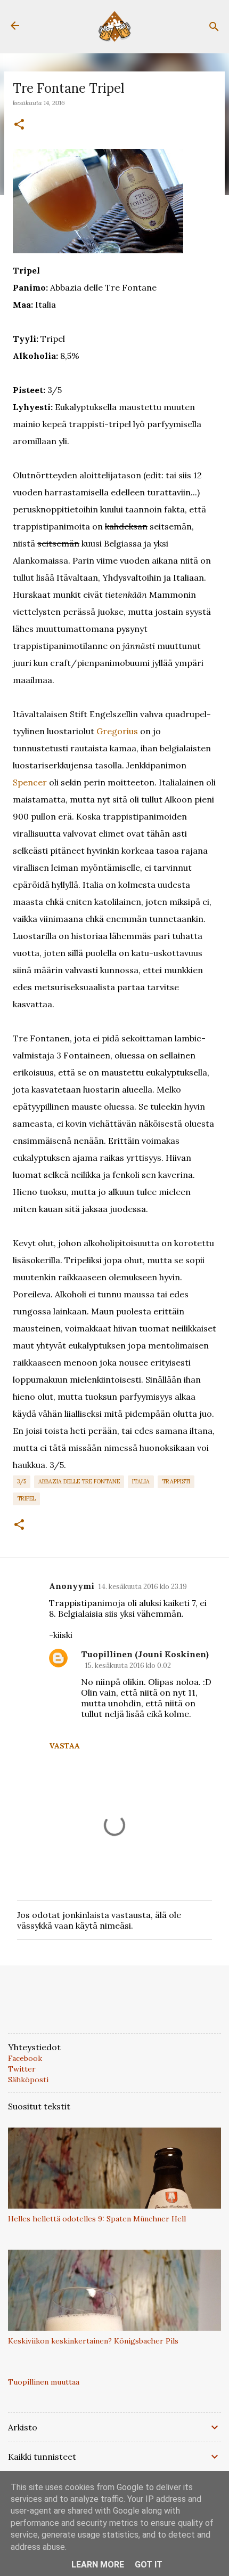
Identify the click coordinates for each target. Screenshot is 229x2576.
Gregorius (117, 731)
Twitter (22, 2069)
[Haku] (214, 27)
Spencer (30, 782)
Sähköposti (28, 2080)
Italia (141, 1481)
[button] (19, 125)
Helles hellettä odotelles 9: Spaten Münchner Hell (97, 2219)
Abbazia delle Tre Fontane (79, 1481)
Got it (149, 2565)
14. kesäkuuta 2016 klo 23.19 (143, 1587)
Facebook (25, 2058)
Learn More (98, 2565)
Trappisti (176, 1481)
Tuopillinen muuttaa (44, 2382)
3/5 (22, 1481)
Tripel (26, 1498)
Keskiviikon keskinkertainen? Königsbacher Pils (93, 2341)
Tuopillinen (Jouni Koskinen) (145, 1654)
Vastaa (64, 1746)
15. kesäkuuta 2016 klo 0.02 (128, 1666)
